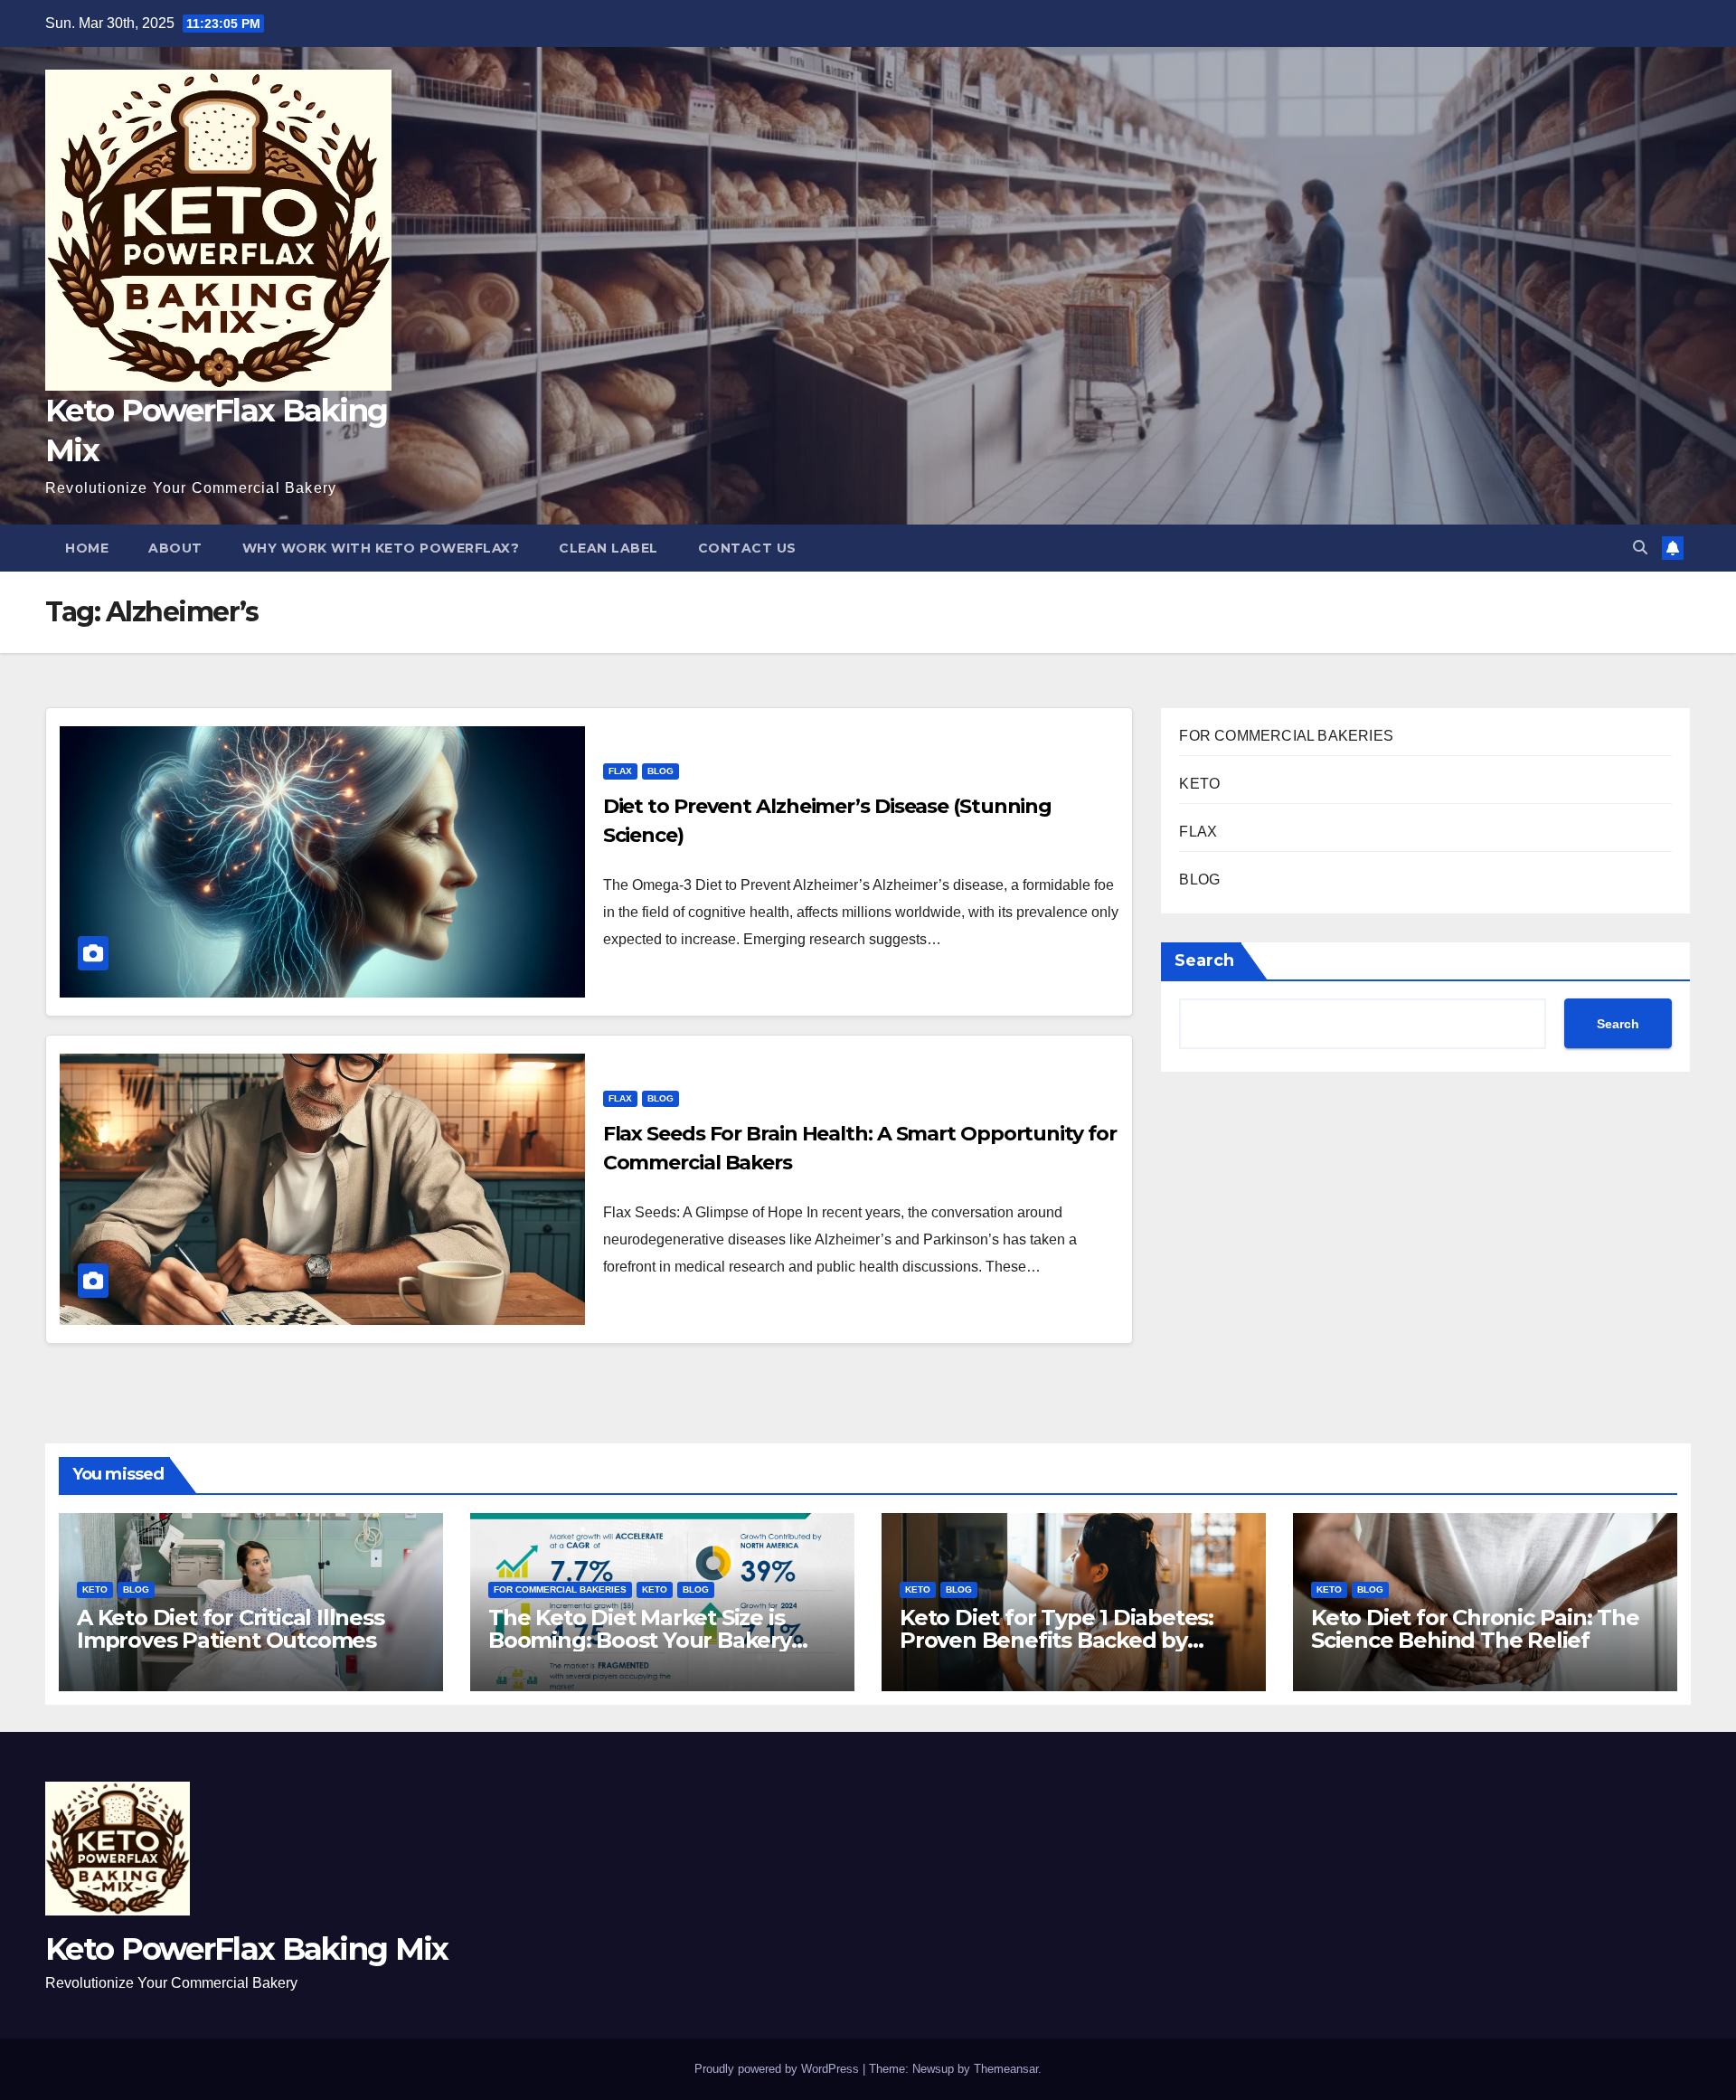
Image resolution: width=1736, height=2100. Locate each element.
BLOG (660, 771)
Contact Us (747, 548)
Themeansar (1006, 2069)
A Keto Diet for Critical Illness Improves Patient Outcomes (231, 1629)
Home (87, 548)
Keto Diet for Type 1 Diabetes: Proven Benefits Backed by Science (1057, 1640)
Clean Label (609, 548)
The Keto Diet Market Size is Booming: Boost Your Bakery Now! (640, 1640)
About (175, 548)
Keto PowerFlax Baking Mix (247, 1949)
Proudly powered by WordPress (778, 2069)
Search (1204, 960)
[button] (1640, 548)
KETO (1199, 784)
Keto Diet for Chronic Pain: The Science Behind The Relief (1475, 1629)
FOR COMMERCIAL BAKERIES (1286, 736)
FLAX (620, 771)
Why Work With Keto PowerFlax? (381, 548)
